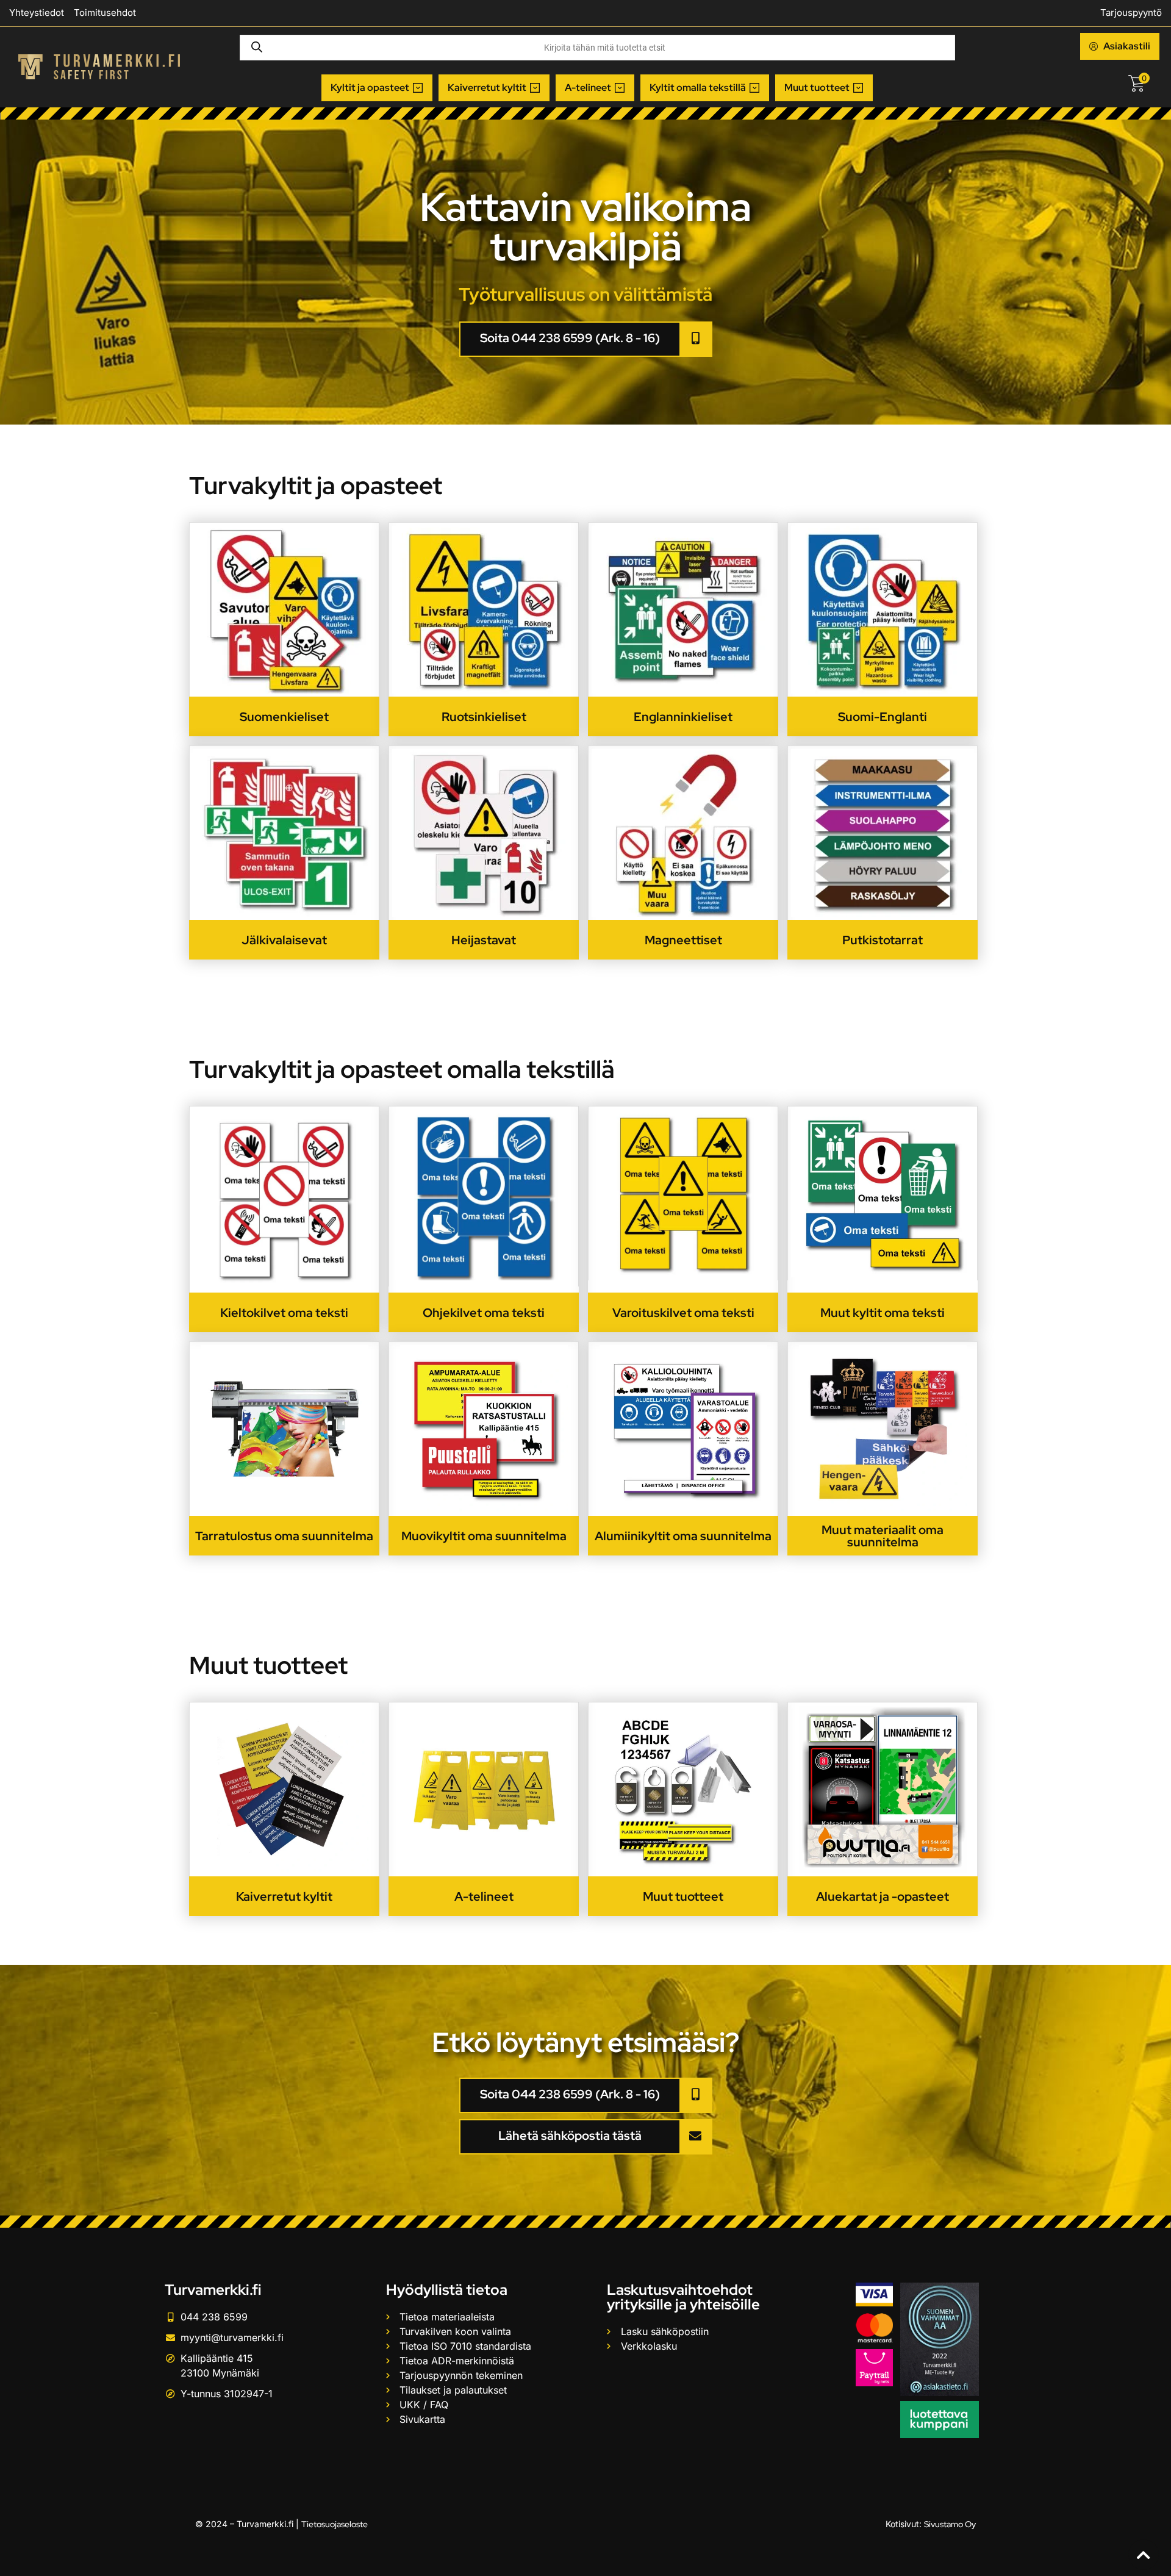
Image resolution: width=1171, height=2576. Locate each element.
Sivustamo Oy (950, 2524)
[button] (377, 88)
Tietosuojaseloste (335, 2524)
